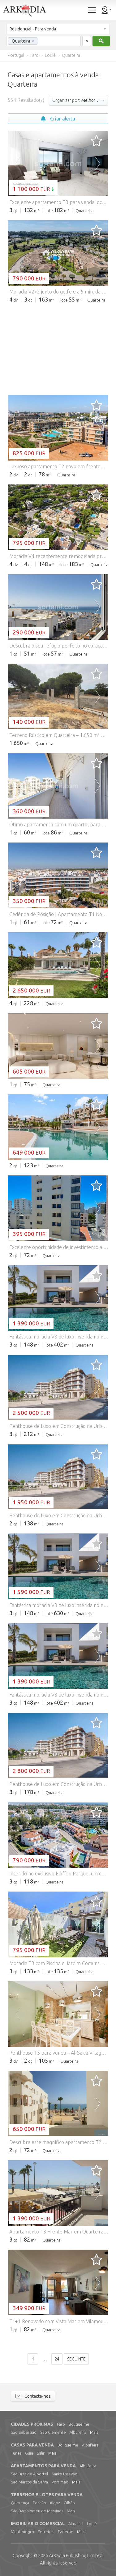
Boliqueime (79, 2424)
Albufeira (78, 2432)
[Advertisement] (58, 348)
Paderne (66, 2532)
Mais (94, 2432)
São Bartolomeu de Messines (37, 2511)
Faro (61, 2424)
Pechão (39, 2503)
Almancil (76, 2524)
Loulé (92, 2524)
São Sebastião (24, 2432)
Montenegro (22, 2532)
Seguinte (76, 2359)
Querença (20, 2503)
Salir (41, 2453)
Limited (76, 2555)
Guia (29, 2453)
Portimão (60, 2482)
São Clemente (53, 2432)
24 (57, 2359)
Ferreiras (46, 2532)
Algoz (55, 2503)
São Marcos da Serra (29, 2482)
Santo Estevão (64, 2474)
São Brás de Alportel (29, 2474)
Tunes (16, 2453)
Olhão (69, 2503)
